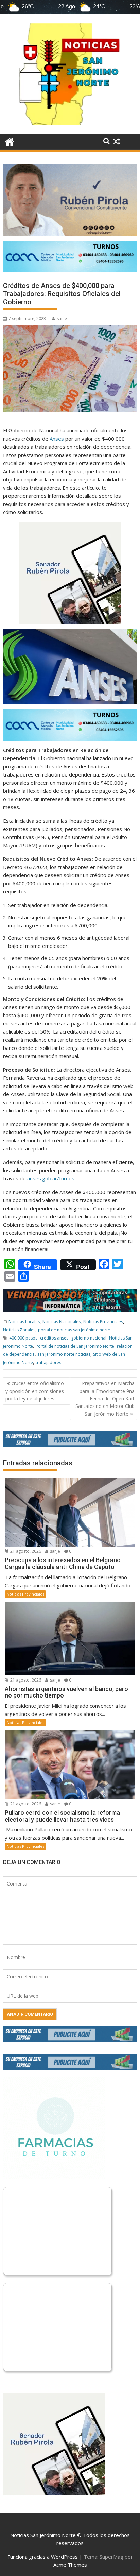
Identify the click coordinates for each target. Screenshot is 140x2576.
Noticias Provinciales (103, 1322)
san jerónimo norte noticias (64, 1354)
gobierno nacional (89, 1338)
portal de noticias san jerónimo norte (74, 1330)
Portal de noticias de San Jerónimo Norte (75, 1346)
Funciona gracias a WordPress (43, 2557)
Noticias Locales (24, 1322)
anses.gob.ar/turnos (51, 1178)
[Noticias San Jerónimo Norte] (10, 141)
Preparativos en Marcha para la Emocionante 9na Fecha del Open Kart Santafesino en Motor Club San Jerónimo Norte (105, 1398)
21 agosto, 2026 (25, 1551)
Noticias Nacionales (62, 1322)
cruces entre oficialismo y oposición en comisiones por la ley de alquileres (35, 1391)
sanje (62, 318)
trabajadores (48, 1362)
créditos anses (54, 1338)
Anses (57, 439)
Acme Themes (70, 2565)
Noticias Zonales (19, 1330)
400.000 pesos (23, 1338)
